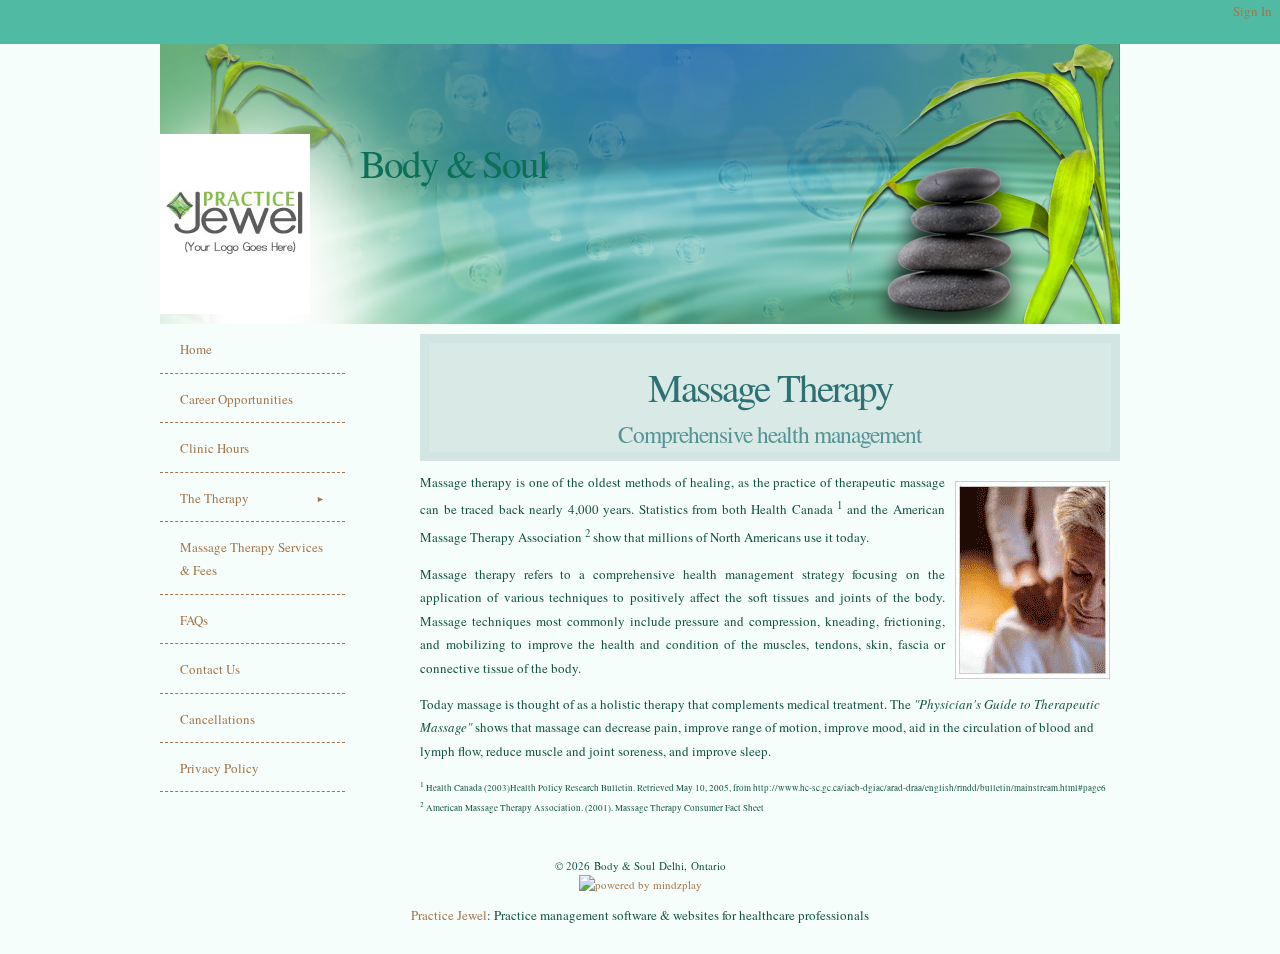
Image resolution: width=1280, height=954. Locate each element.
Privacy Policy (219, 768)
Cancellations (217, 719)
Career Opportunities (236, 399)
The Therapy (214, 498)
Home (196, 349)
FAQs (194, 620)
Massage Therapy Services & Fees (251, 558)
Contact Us (210, 669)
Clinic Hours (214, 448)
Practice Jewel (449, 915)
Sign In (1252, 11)
